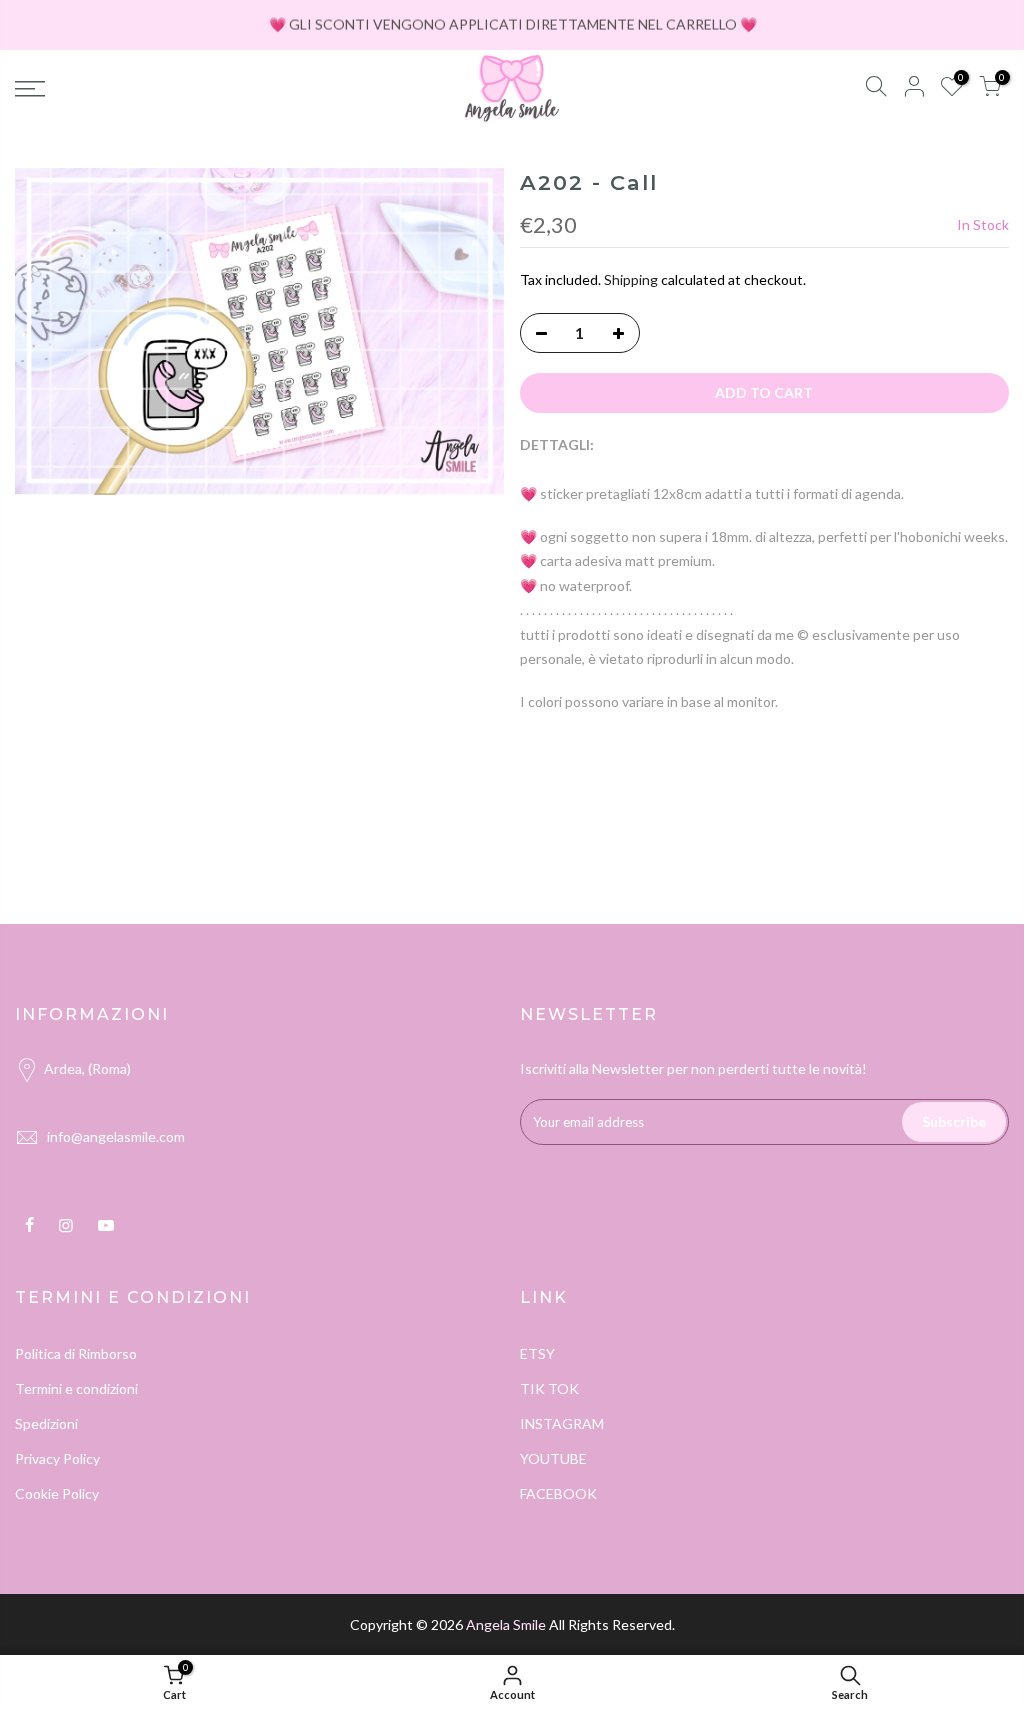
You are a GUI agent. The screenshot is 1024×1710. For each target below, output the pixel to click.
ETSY (537, 1353)
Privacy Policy (57, 1458)
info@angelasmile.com (116, 1136)
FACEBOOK (558, 1493)
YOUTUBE (553, 1458)
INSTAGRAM (562, 1423)
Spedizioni (46, 1423)
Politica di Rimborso (76, 1353)
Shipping (631, 279)
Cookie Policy (57, 1493)
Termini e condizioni (76, 1388)
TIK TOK (549, 1388)
